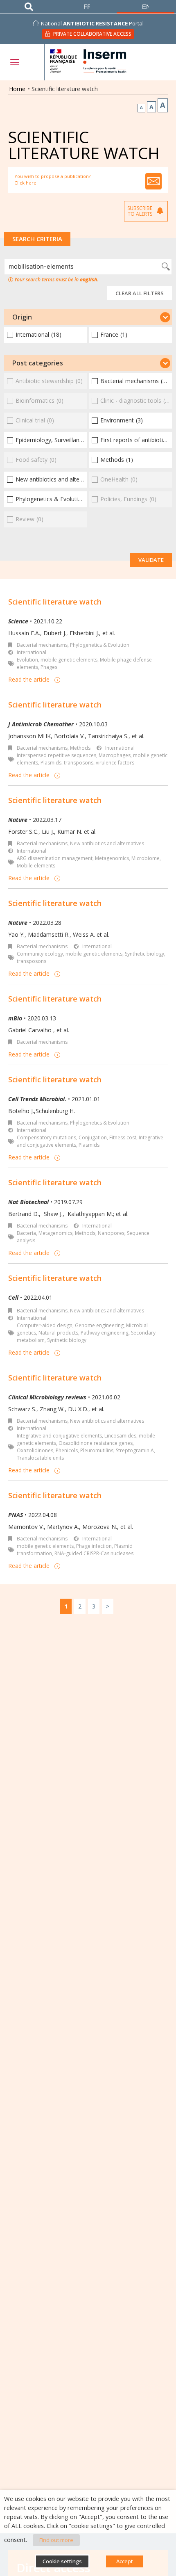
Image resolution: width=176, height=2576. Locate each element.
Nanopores (111, 1233)
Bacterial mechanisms (42, 645)
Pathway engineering (105, 1333)
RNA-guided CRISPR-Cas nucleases (94, 1553)
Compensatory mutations (46, 1137)
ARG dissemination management (55, 858)
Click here (25, 183)
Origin (22, 317)
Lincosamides (120, 1436)
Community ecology (40, 954)
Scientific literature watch (55, 602)
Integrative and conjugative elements (59, 1436)
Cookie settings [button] (62, 2561)
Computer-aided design (45, 1325)
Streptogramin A (135, 1450)
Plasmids (51, 763)
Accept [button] (125, 2561)
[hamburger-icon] (14, 62)
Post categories (38, 363)
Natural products (58, 1333)
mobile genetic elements (69, 660)
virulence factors (115, 763)
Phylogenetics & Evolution (100, 645)
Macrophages (115, 755)
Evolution (27, 660)
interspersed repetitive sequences (56, 755)
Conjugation (93, 1137)
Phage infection (94, 1546)
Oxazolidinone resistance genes (96, 1443)
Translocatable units (40, 1458)
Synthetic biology (144, 954)
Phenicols (67, 1450)
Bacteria (26, 1233)
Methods (80, 748)
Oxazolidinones (35, 1450)
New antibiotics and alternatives (107, 843)
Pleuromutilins (97, 1450)
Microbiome (146, 858)
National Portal (92, 23)
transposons (79, 763)
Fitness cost (123, 1137)
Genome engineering (99, 1325)
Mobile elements (36, 866)
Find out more (56, 2540)
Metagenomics (112, 858)
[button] (88, 317)
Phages (49, 667)
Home (17, 89)
